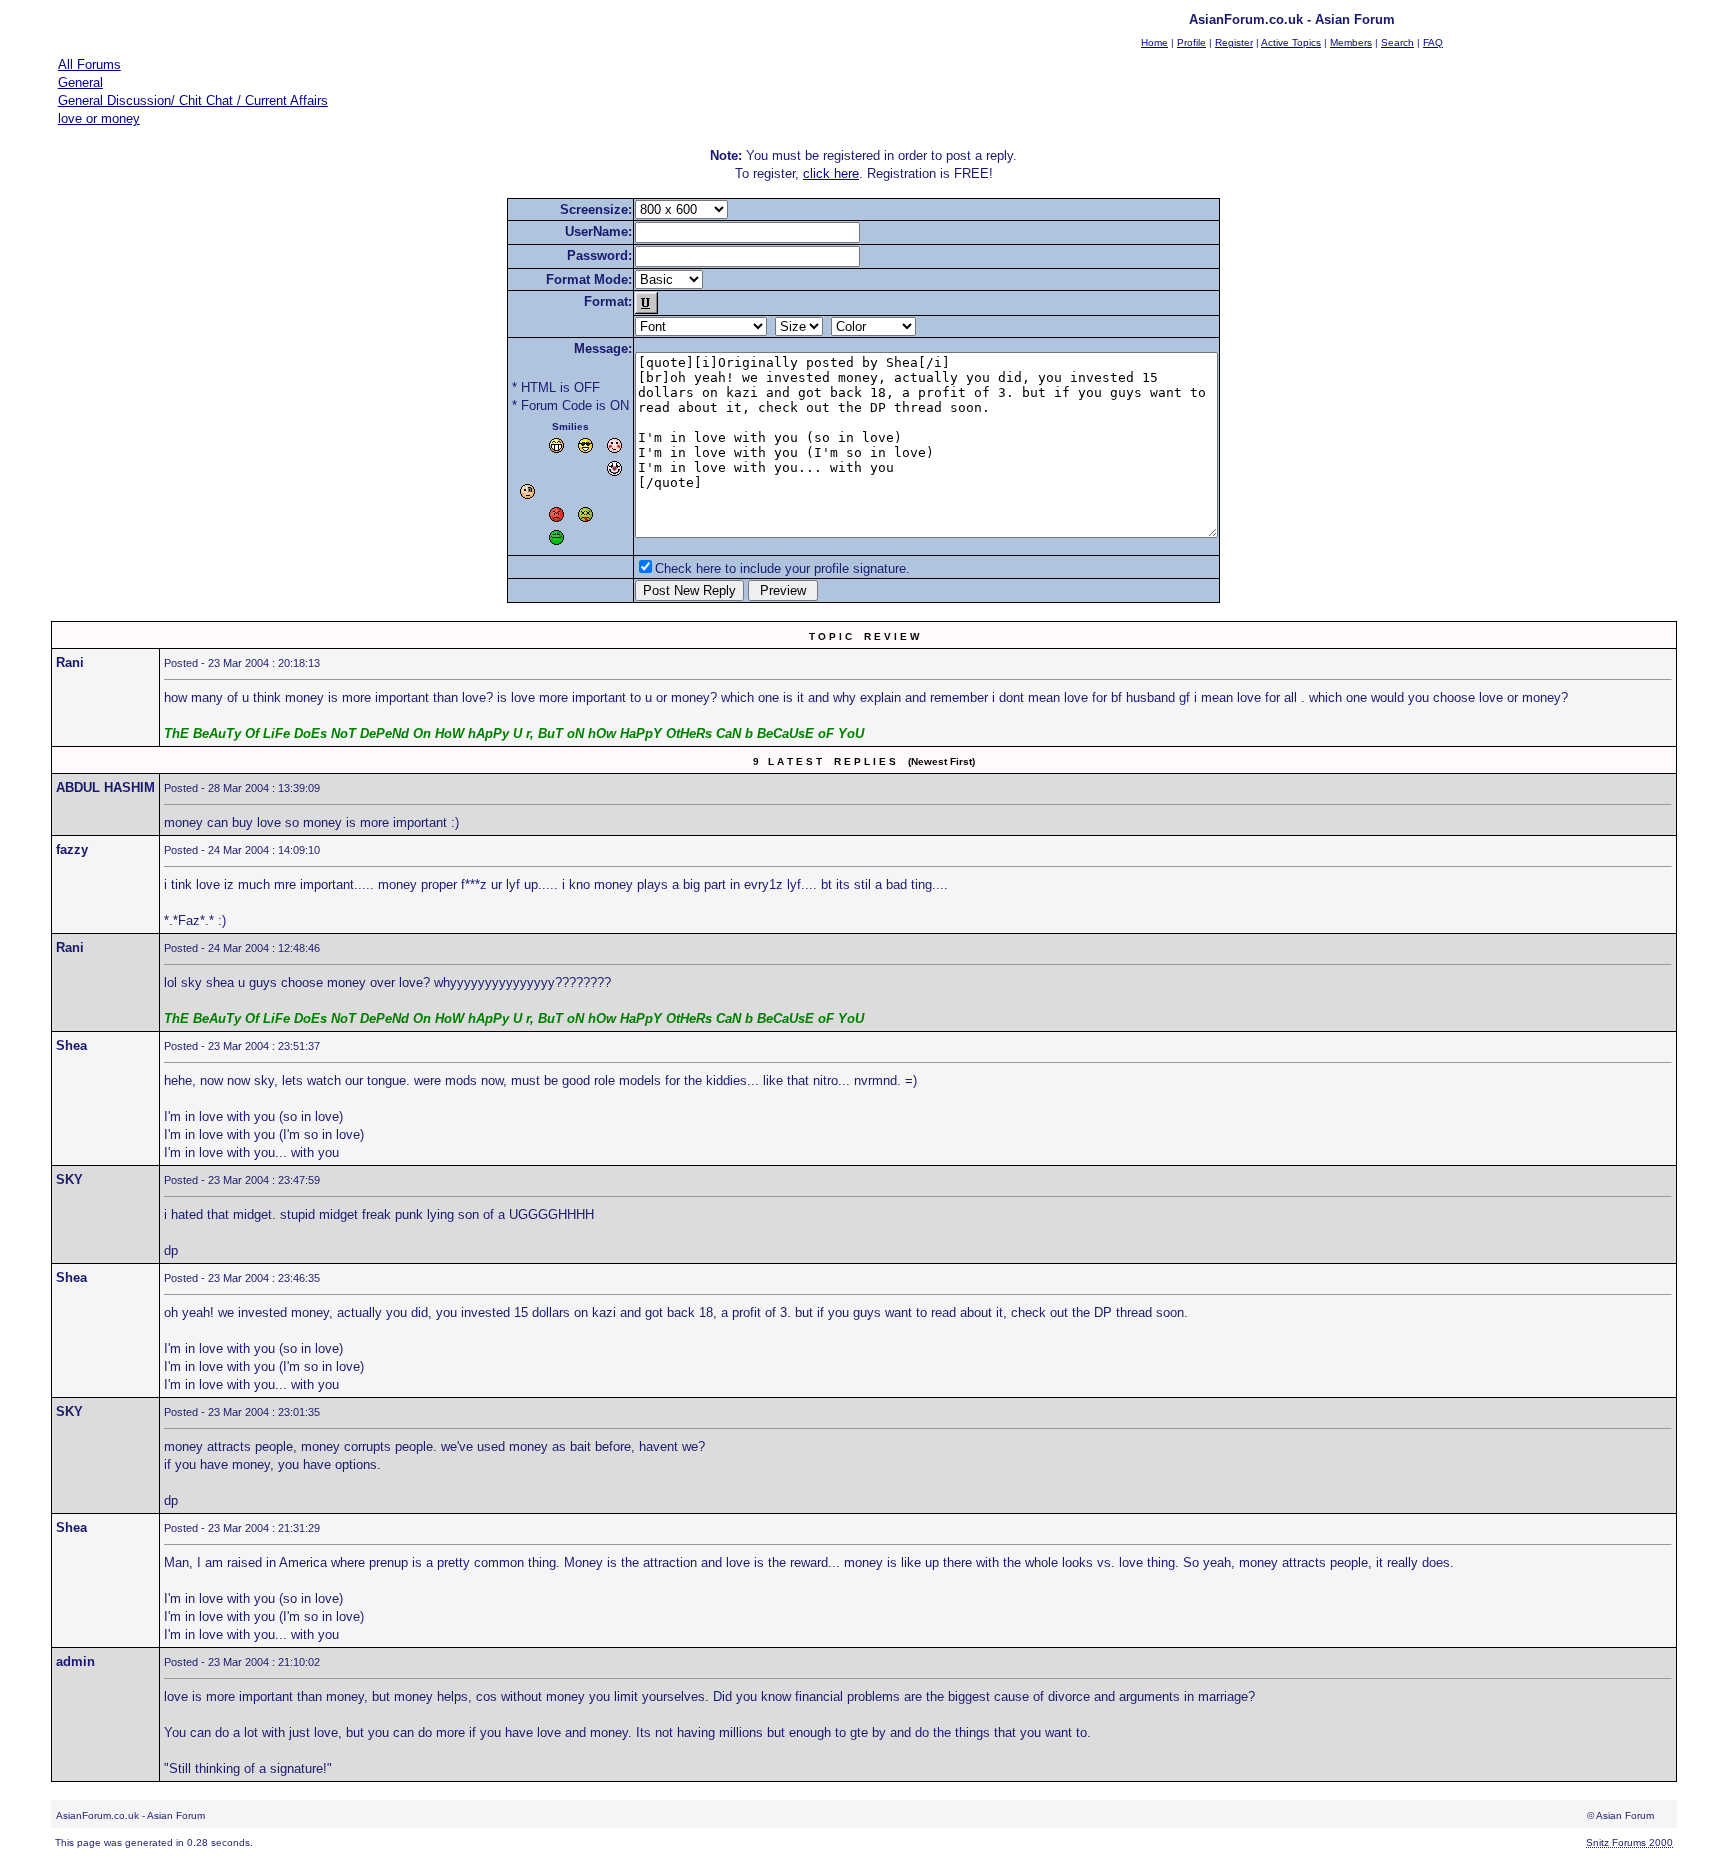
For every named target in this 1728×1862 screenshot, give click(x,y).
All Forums (89, 64)
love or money (99, 118)
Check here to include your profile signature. (782, 568)
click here (831, 173)
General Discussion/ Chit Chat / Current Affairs (193, 100)
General (80, 82)
